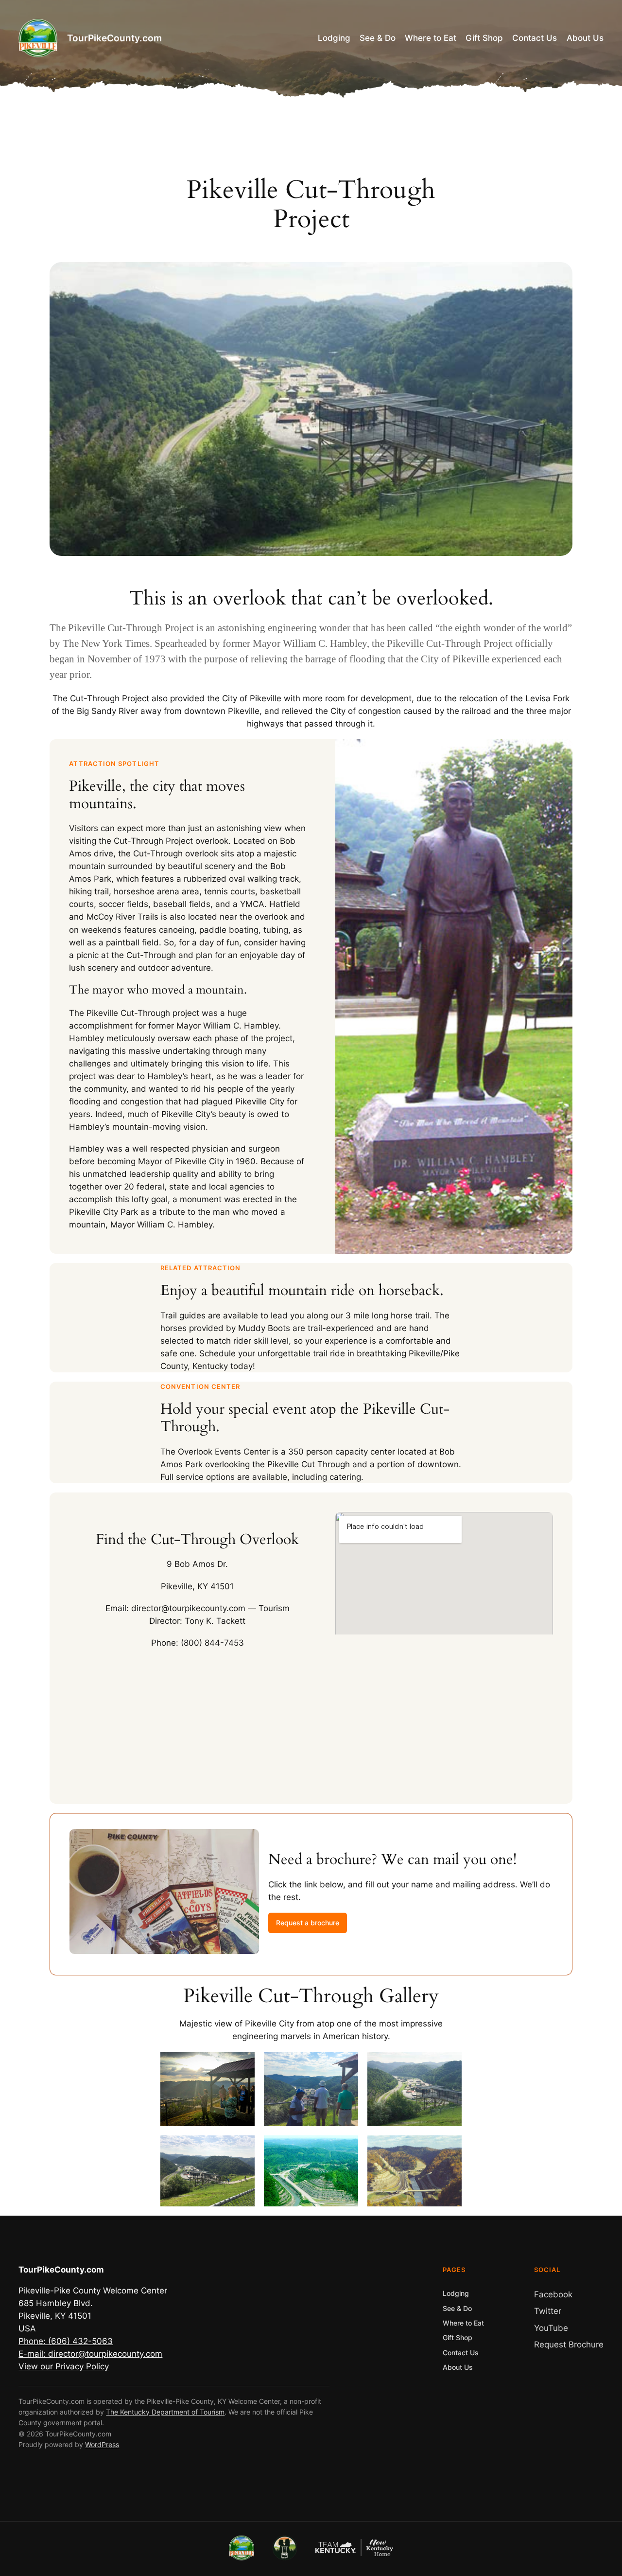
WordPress (102, 2444)
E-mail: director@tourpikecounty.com (90, 2354)
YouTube (551, 2328)
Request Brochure (569, 2345)
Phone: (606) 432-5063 (66, 2341)
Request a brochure (308, 1923)
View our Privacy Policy (64, 2366)
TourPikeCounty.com (114, 38)
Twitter (548, 2311)
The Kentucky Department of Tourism (165, 2412)
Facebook (553, 2294)
